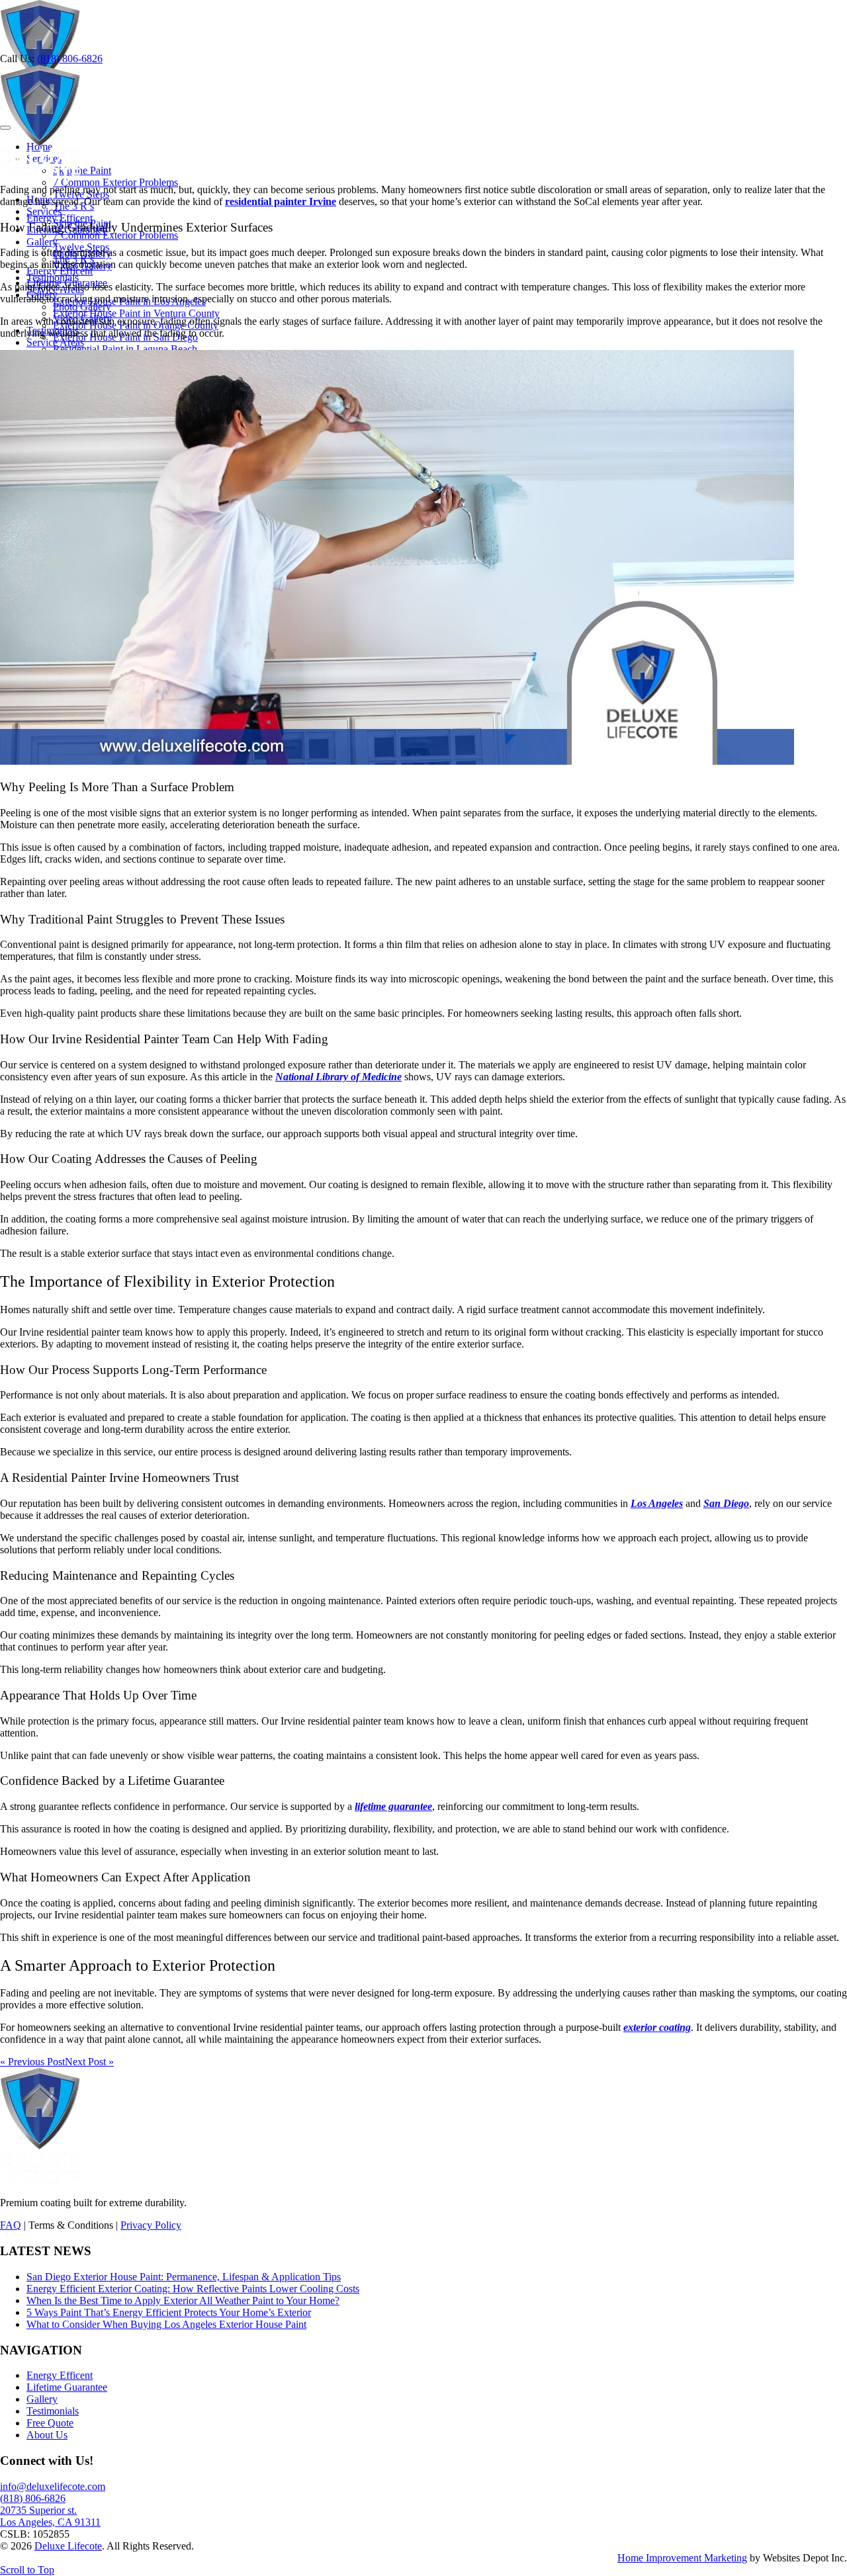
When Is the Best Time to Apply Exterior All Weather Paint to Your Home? (183, 2300)
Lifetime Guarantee (67, 2387)
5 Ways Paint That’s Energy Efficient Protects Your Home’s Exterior (169, 2312)
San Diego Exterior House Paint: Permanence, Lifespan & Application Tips (184, 2277)
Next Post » (89, 2062)
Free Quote (50, 2423)
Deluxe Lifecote (68, 2546)
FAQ (11, 2225)
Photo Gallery (82, 307)
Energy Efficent (60, 271)
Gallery (42, 2399)
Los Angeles (657, 1503)
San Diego (726, 1503)
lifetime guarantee (393, 1806)
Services (44, 211)
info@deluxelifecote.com (53, 2486)
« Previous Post (32, 2062)
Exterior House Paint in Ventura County (136, 313)
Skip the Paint (82, 170)
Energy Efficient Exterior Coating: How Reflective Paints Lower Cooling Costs (193, 2289)
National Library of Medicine (338, 1077)
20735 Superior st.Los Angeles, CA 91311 (50, 2516)
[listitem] (423, 196)
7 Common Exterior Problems (115, 182)
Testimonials (53, 2411)
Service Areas (55, 342)
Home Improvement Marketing (682, 2558)
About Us (47, 2435)
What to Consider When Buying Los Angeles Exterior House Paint (166, 2324)
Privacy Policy (151, 2225)
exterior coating (657, 2027)
